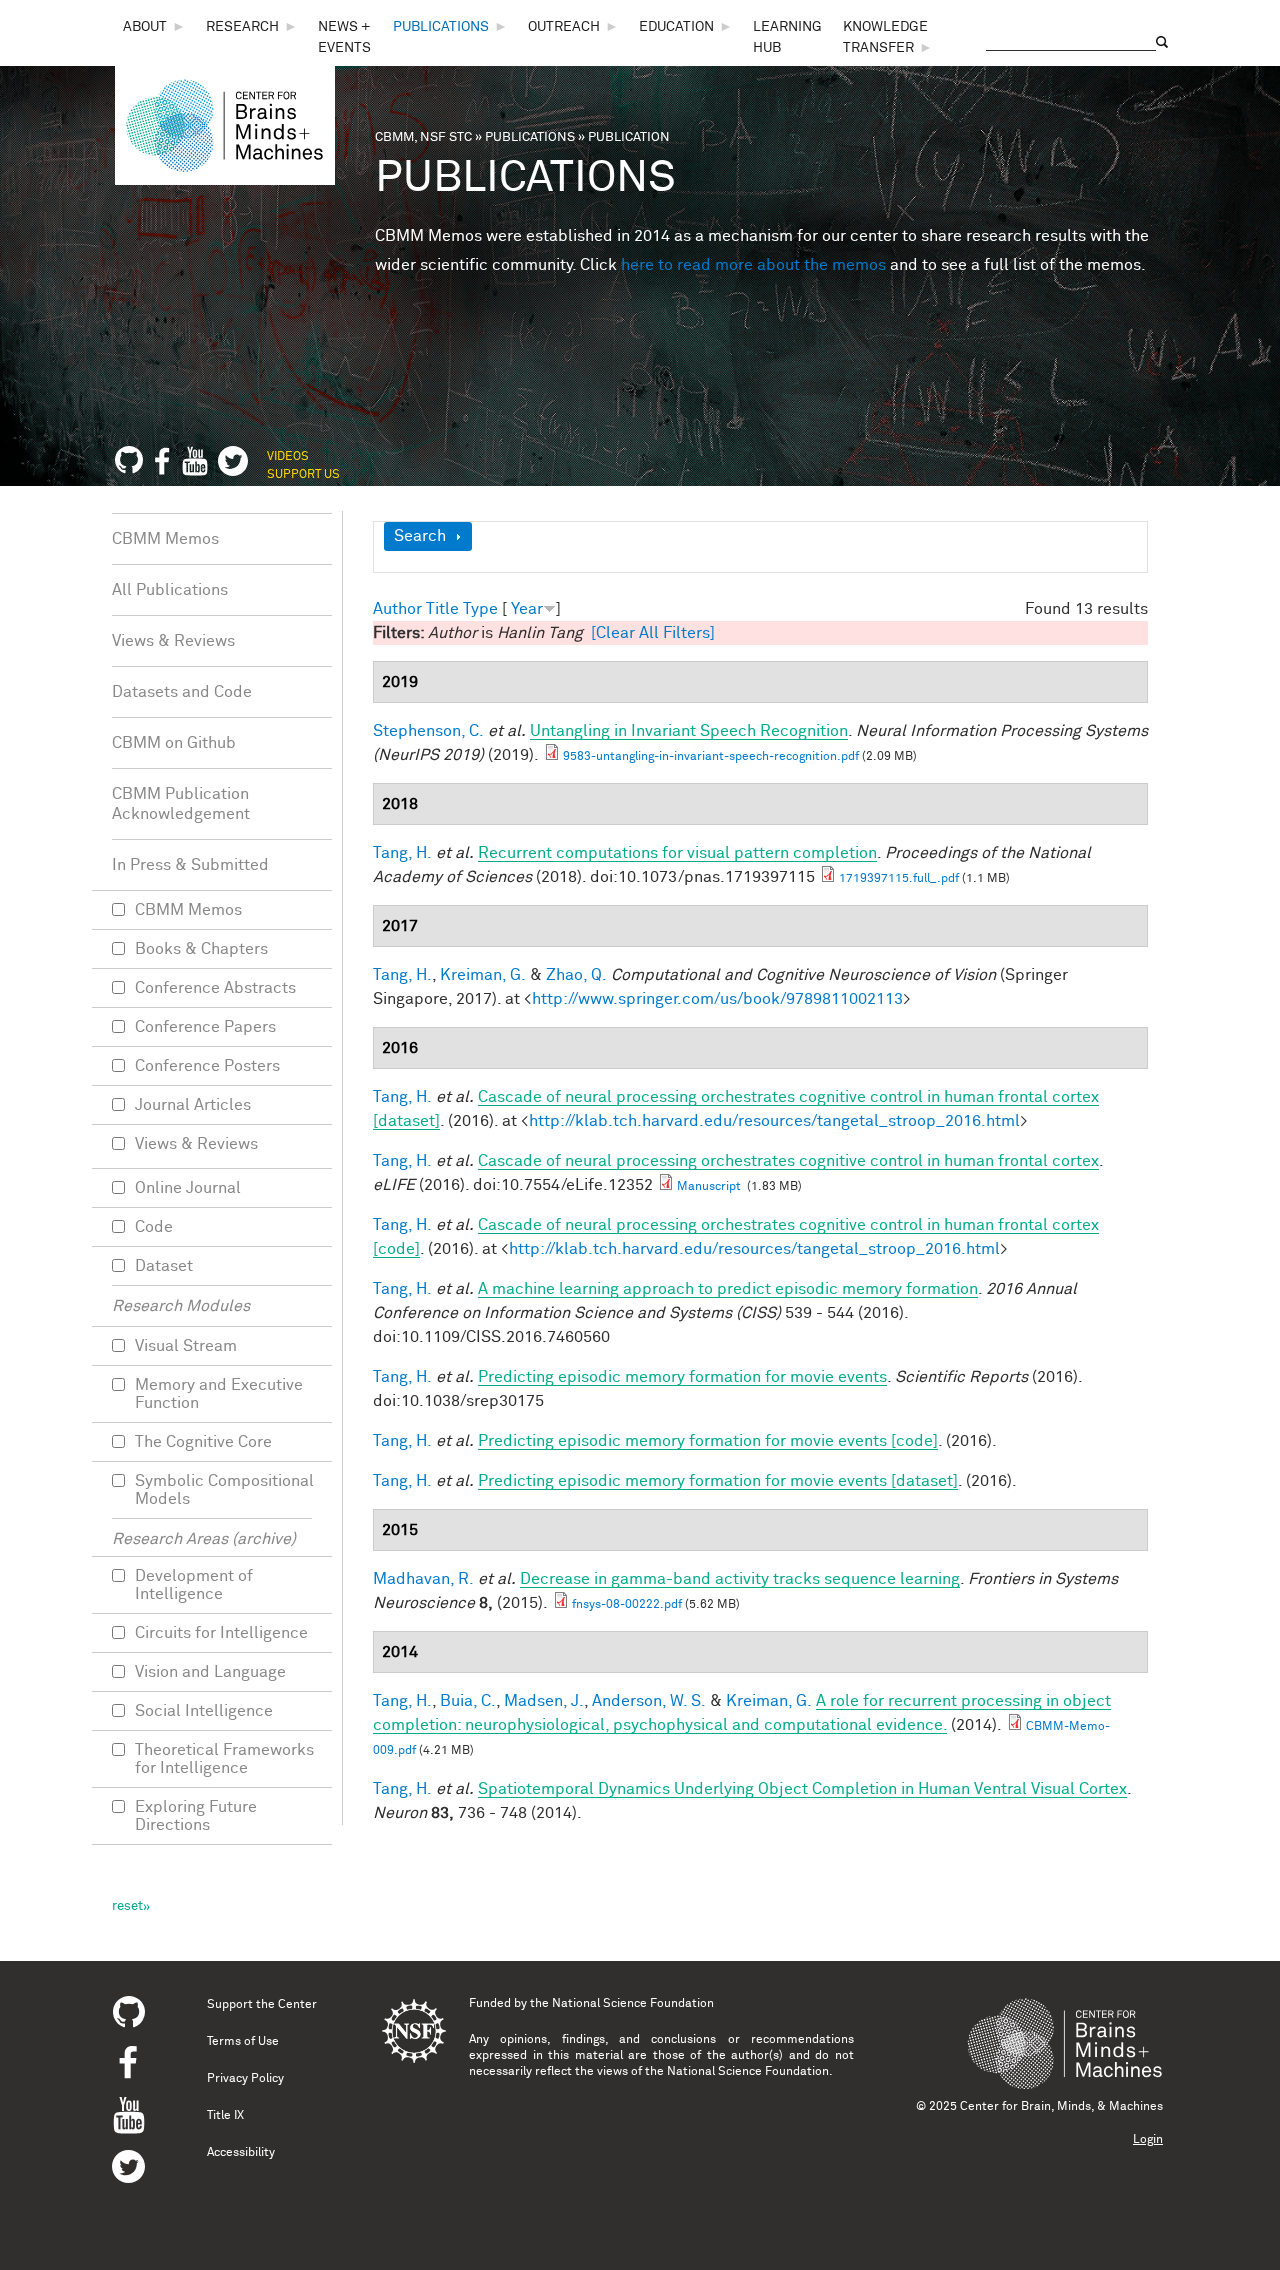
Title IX (225, 2116)
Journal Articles (193, 1105)
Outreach (564, 27)
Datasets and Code (182, 692)
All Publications (170, 590)
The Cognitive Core (203, 1442)
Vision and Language (210, 1672)
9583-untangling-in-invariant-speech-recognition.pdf (711, 757)
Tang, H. (402, 853)
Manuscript (710, 1187)
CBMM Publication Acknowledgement (181, 804)
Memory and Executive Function (219, 1394)
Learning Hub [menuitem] (787, 37)
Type (480, 609)
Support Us (303, 475)
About (145, 27)
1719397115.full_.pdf (899, 879)
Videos (288, 457)
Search (420, 536)
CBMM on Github (174, 743)
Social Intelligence (204, 1711)
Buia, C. (468, 1701)
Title (442, 609)
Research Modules (181, 1306)
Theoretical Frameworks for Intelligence (224, 1759)
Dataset (164, 1266)
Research (242, 27)
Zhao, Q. (576, 975)
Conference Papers (205, 1027)
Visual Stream (186, 1346)
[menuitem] (154, 27)
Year (527, 609)
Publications (441, 27)
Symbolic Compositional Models (224, 1490)
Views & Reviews (173, 641)
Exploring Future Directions (196, 1816)
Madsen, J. (544, 1701)
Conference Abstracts (215, 988)
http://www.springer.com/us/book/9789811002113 (717, 999)
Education (676, 27)
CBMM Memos (165, 539)
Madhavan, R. (423, 1579)
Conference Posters (207, 1066)
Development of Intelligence (194, 1585)
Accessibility (241, 2153)
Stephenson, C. (428, 731)
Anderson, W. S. (649, 1701)
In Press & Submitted (190, 865)
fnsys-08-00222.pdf (627, 1605)
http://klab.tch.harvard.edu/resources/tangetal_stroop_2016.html (774, 1121)
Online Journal (188, 1188)
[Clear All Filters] (653, 633)
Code (154, 1227)
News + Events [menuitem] (344, 37)
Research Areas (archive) (204, 1539)
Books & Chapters (201, 949)
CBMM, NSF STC (423, 137)
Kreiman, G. (483, 975)
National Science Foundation (633, 2004)
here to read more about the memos (753, 265)
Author (397, 609)
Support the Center (262, 2005)
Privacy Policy (245, 2079)
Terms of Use (243, 2042)
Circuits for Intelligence (221, 1633)
